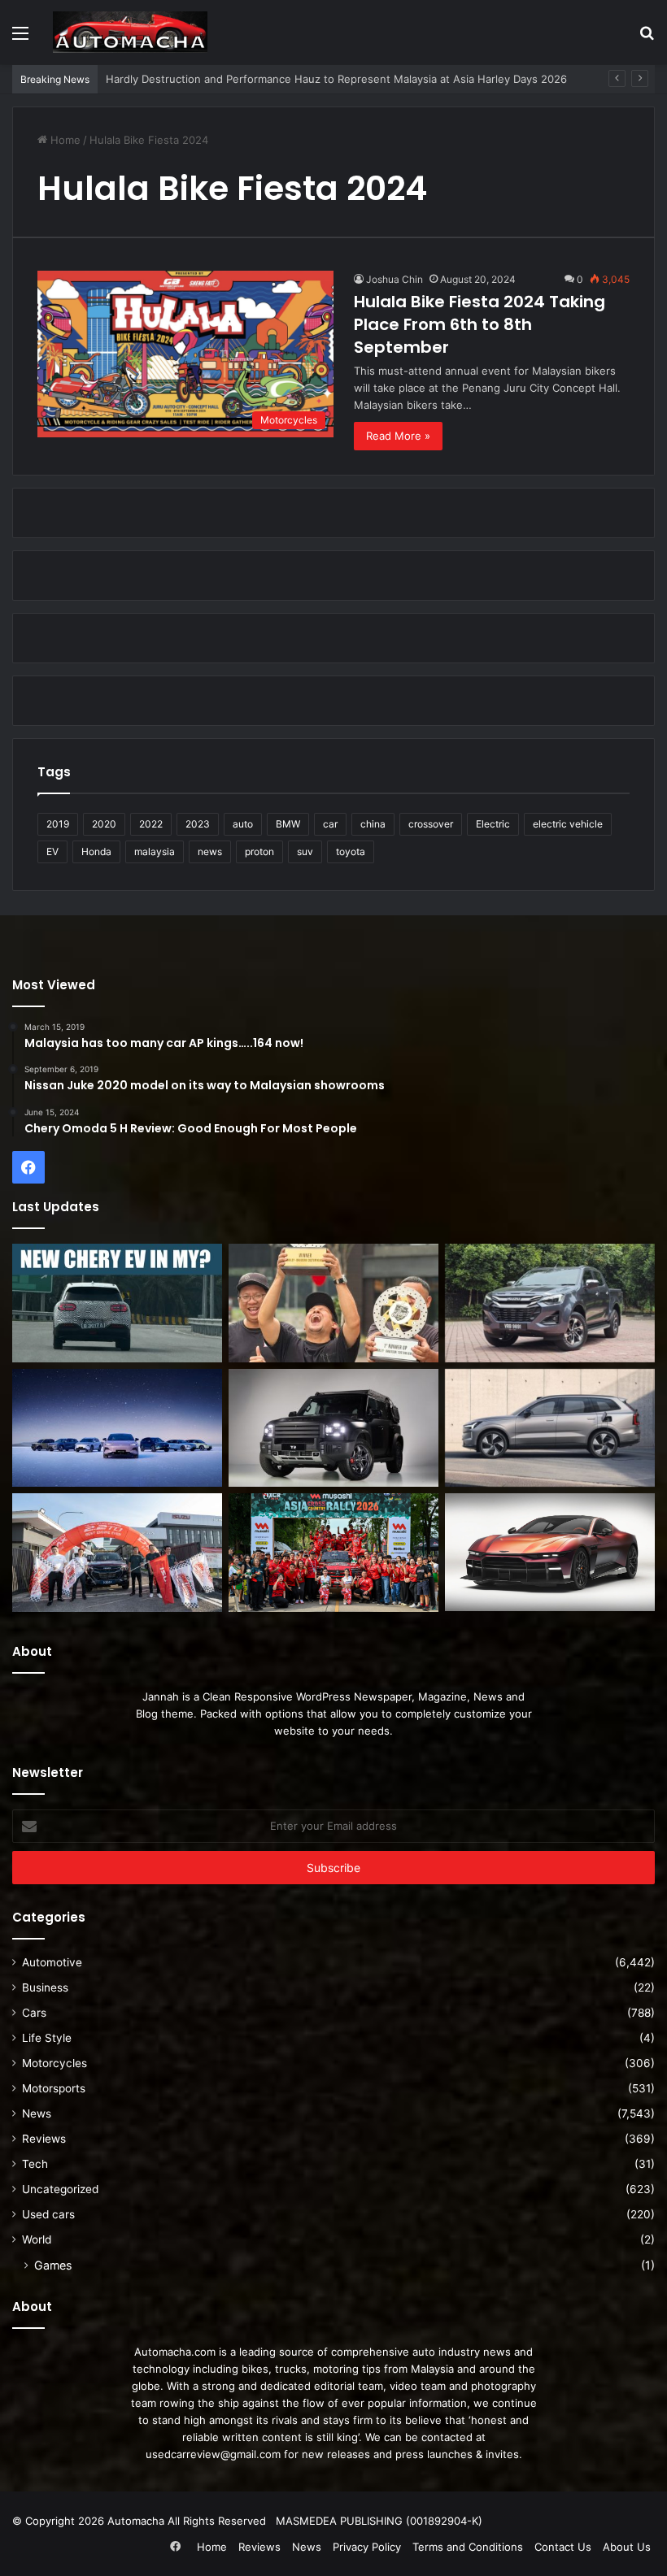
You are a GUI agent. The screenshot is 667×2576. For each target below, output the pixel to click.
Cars (34, 2013)
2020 (104, 824)
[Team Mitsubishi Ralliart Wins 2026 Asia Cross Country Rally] (333, 1553)
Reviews (44, 2139)
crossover (431, 824)
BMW (288, 824)
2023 (198, 824)
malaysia (155, 851)
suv (305, 851)
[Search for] (647, 39)
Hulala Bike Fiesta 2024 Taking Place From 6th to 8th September (480, 324)
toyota (351, 851)
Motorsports (54, 2088)
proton (259, 851)
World (37, 2239)
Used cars (48, 2214)
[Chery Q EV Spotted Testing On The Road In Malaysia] (117, 1303)
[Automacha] (130, 32)
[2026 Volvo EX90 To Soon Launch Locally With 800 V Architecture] (550, 1428)
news (210, 851)
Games (53, 2265)
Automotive (52, 1962)
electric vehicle (568, 824)
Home (64, 140)
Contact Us (563, 2547)
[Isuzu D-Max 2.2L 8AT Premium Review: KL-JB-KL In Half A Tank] (550, 1303)
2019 (58, 824)
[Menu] (20, 39)
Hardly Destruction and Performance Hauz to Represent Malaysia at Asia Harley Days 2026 (336, 79)
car (330, 824)
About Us (627, 2547)
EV (52, 851)
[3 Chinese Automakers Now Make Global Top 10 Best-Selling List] (117, 1428)
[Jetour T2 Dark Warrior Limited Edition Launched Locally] (333, 1428)
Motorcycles (54, 2063)
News (37, 2113)
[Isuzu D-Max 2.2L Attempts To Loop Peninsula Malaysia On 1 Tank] (117, 1553)
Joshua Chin (395, 279)
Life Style (47, 2038)
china (373, 824)
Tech (35, 2164)
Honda (96, 851)
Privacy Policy (367, 2547)
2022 (151, 824)
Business (45, 1987)
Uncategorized (60, 2189)
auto (243, 824)
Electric (493, 824)
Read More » (398, 436)
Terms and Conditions (468, 2547)
